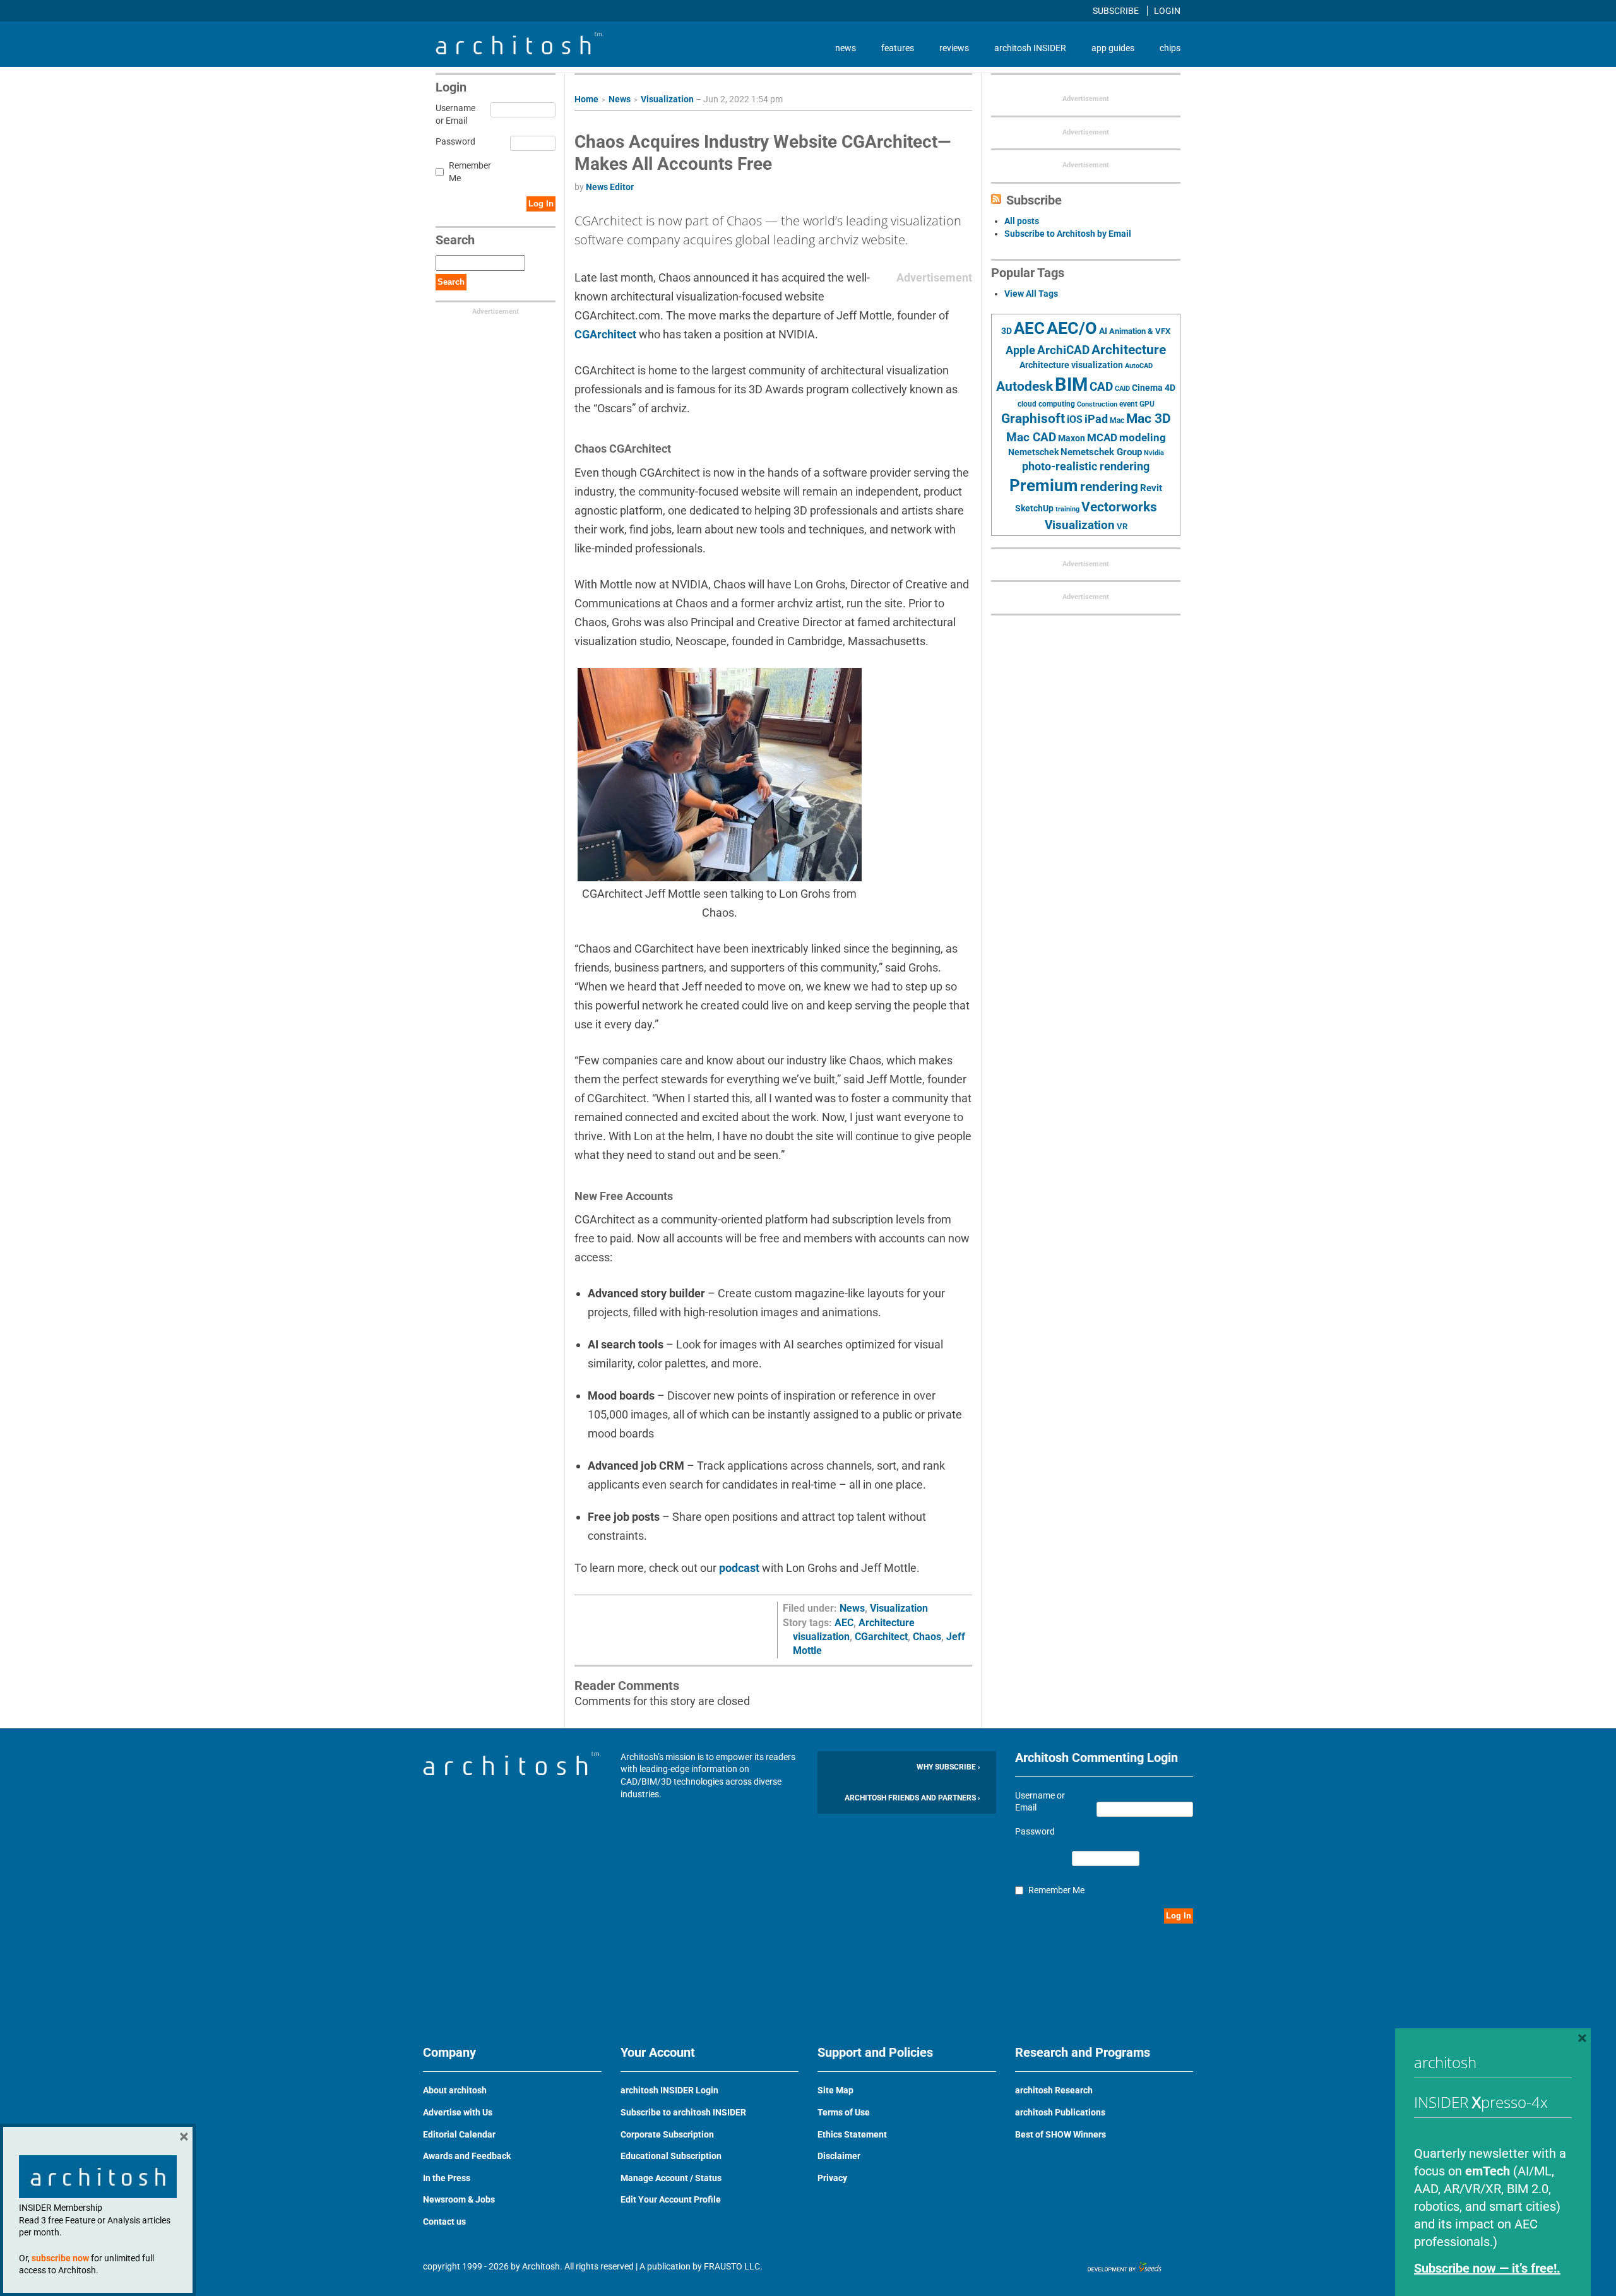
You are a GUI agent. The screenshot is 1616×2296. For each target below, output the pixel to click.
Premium (1044, 485)
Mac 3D (1149, 419)
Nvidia (1154, 453)
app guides (1113, 48)
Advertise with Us (458, 2112)
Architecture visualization (1071, 365)
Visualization (667, 99)
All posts (1022, 221)
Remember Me (470, 172)
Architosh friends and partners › (912, 1798)
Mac (1117, 420)
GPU (1147, 404)
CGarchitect (881, 1637)
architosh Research (1054, 2090)
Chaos (927, 1637)
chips (1170, 48)
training (1067, 509)
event (1128, 404)
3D (1007, 331)
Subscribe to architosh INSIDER (683, 2112)
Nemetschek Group (1101, 452)
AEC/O (1072, 328)
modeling (1143, 437)
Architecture (1129, 349)
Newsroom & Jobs (459, 2199)
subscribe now (60, 2258)
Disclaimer (839, 2156)
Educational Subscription (671, 2156)
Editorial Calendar (459, 2134)
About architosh (455, 2090)
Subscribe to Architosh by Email (1068, 234)
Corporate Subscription (667, 2134)
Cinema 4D (1154, 388)
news (846, 48)
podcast (739, 1568)
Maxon (1072, 438)
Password (454, 141)
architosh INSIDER (1030, 48)
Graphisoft (1033, 419)
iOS (1075, 419)
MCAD (1102, 437)
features (898, 48)
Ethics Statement (852, 2134)
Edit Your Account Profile (671, 2199)
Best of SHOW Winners (1060, 2134)
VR (1122, 526)
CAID (1122, 389)
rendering (1109, 487)
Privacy (832, 2178)
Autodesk (1025, 386)
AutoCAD (1139, 366)
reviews (954, 48)
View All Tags (1031, 294)
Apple (1020, 350)
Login (1167, 11)
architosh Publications (1060, 2112)
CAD (1101, 387)
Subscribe (1117, 11)
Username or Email (454, 114)
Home (586, 99)
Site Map (835, 2090)
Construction (1097, 404)
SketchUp (1034, 508)
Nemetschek (1033, 452)
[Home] (520, 51)
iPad (1096, 419)
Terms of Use (844, 2112)
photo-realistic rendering (1086, 467)
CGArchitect (605, 334)
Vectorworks (1119, 507)
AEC (844, 1623)
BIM (1071, 384)
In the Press (447, 2178)
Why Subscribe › (948, 1767)
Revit (1151, 488)
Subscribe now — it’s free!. (1487, 2268)
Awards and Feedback (467, 2156)
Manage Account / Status (671, 2178)
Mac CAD (1031, 437)
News (620, 99)
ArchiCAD (1063, 350)
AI (1103, 331)
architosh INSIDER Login (669, 2090)
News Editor (610, 187)
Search (451, 282)
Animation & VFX (1140, 331)
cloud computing (1046, 404)
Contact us (444, 2222)
